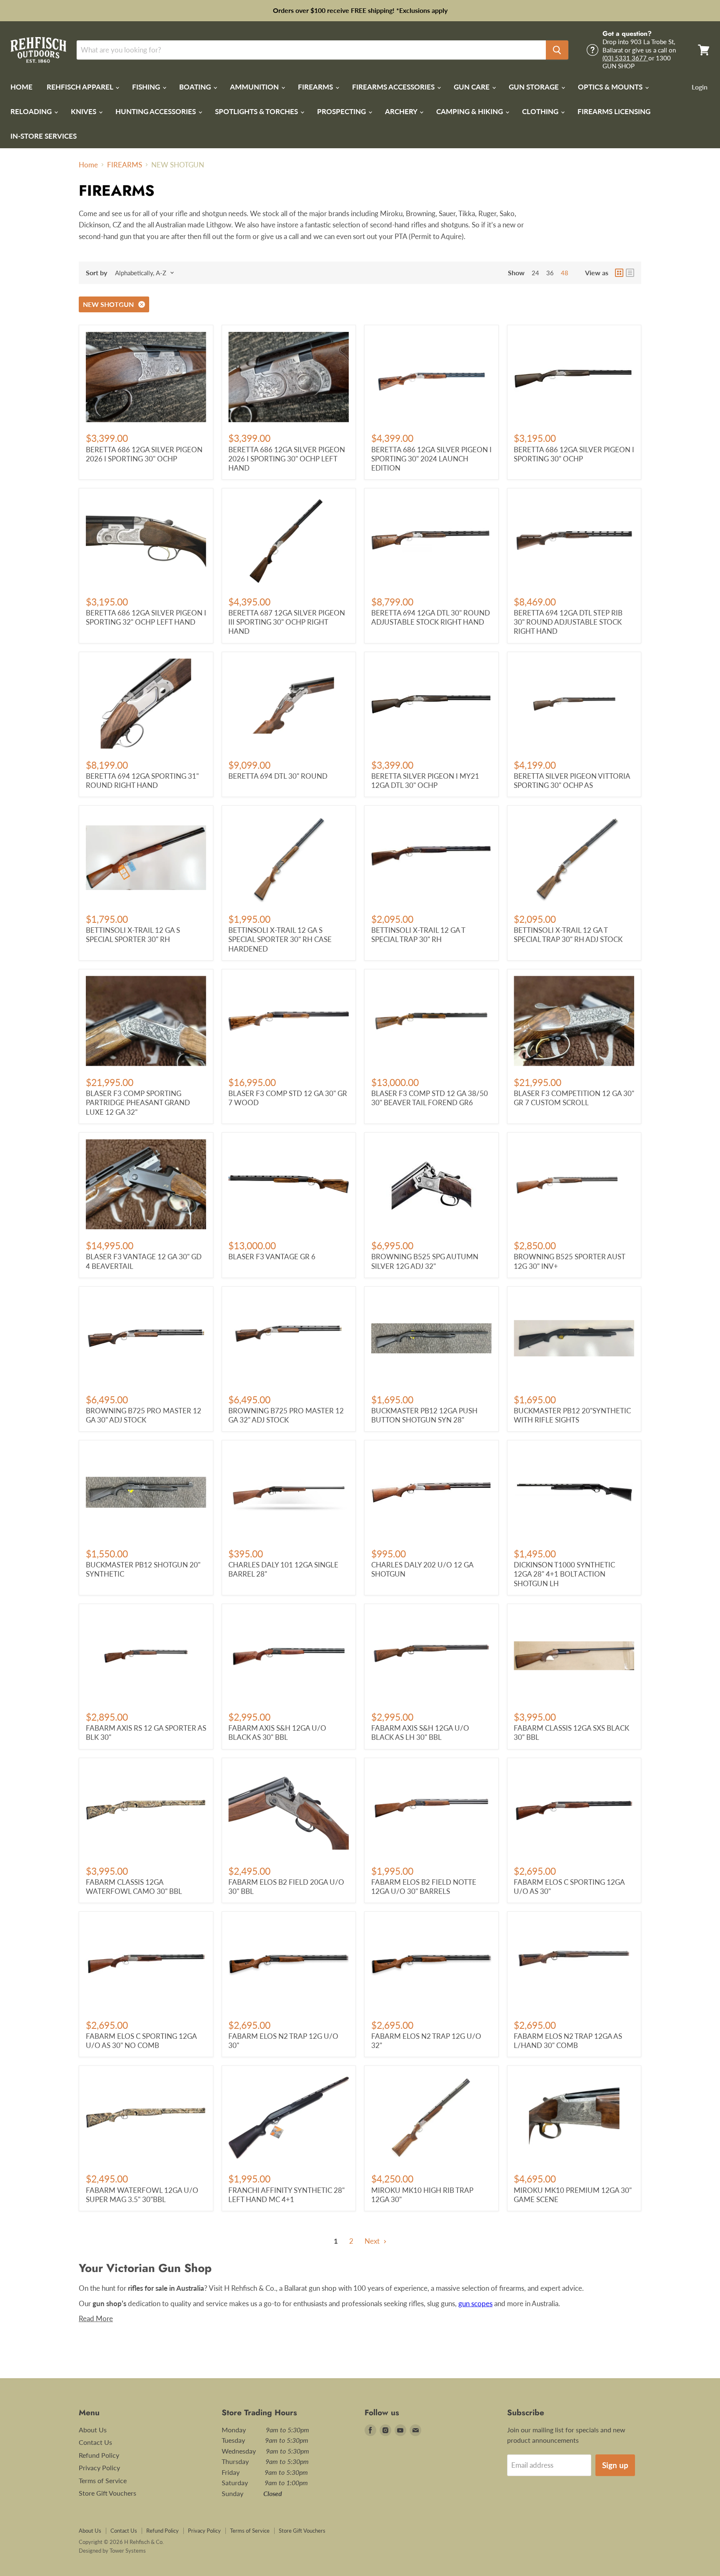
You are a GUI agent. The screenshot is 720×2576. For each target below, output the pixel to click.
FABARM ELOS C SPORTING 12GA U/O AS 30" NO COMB (141, 2041)
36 (550, 273)
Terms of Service (103, 2480)
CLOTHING (541, 111)
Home (88, 165)
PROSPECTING (342, 111)
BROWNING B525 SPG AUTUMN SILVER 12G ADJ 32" (425, 1261)
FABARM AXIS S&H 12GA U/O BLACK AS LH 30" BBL (420, 1733)
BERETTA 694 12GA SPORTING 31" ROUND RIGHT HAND (142, 781)
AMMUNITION (255, 87)
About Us (93, 2430)
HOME (21, 87)
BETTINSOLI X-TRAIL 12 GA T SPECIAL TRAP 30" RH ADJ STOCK (568, 935)
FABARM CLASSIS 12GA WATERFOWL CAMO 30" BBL (134, 1887)
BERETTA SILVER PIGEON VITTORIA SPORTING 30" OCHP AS (572, 781)
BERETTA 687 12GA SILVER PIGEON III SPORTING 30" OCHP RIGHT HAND (287, 622)
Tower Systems (128, 2551)
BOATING (196, 87)
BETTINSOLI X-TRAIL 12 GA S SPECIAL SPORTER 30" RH (133, 935)
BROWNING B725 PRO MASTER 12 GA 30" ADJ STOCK (144, 1415)
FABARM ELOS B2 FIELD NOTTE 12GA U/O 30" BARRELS (424, 1887)
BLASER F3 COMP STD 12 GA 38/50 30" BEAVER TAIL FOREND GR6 (430, 1098)
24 (535, 273)
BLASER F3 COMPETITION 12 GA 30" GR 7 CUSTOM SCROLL (574, 1098)
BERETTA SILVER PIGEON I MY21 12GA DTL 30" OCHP (425, 781)
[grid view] (619, 273)
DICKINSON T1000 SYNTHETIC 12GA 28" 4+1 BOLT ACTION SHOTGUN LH (564, 1574)
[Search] (557, 50)
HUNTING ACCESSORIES (156, 111)
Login (700, 87)
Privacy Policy (99, 2468)
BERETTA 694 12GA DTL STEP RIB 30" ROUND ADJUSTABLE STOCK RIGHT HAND (568, 622)
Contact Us (95, 2442)
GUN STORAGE (535, 87)
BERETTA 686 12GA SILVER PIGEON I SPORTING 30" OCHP (574, 454)
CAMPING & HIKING (470, 111)
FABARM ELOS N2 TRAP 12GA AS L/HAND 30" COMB (568, 2041)
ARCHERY (402, 111)
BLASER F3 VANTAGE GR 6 (272, 1257)
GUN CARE (472, 87)
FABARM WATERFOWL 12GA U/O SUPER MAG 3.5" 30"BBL (142, 2195)
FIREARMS (316, 87)
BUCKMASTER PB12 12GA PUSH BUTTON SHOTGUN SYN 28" (424, 1415)
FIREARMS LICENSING (614, 111)
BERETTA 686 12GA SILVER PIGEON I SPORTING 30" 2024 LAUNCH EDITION (431, 459)
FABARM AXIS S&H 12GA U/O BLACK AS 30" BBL (277, 1733)
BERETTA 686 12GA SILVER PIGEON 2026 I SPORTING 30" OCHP (144, 454)
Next (373, 2241)
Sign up (615, 2465)
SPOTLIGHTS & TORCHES (257, 111)
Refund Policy (99, 2455)
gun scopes (475, 2303)
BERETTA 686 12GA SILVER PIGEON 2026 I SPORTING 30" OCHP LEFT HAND (287, 459)
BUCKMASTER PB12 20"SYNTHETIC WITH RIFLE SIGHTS (572, 1415)
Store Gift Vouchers (107, 2493)
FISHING (147, 87)
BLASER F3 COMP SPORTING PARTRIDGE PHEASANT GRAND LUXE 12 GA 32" (138, 1103)
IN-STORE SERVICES (44, 136)
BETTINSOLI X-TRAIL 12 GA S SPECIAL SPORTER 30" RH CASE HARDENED (280, 939)
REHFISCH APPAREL (81, 87)
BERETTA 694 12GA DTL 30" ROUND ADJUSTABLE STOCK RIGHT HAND (431, 617)
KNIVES (84, 111)
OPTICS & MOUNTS (611, 87)
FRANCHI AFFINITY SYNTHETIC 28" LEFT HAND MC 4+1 (286, 2195)
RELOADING (32, 111)
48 (565, 273)
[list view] (630, 273)
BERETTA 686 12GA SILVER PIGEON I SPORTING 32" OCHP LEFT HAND (146, 617)
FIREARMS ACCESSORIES (394, 87)
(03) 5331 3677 (625, 58)
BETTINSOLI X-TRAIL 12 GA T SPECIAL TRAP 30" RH (418, 935)
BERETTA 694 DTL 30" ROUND (278, 776)
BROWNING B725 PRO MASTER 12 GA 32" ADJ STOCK (286, 1415)
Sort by (96, 273)
